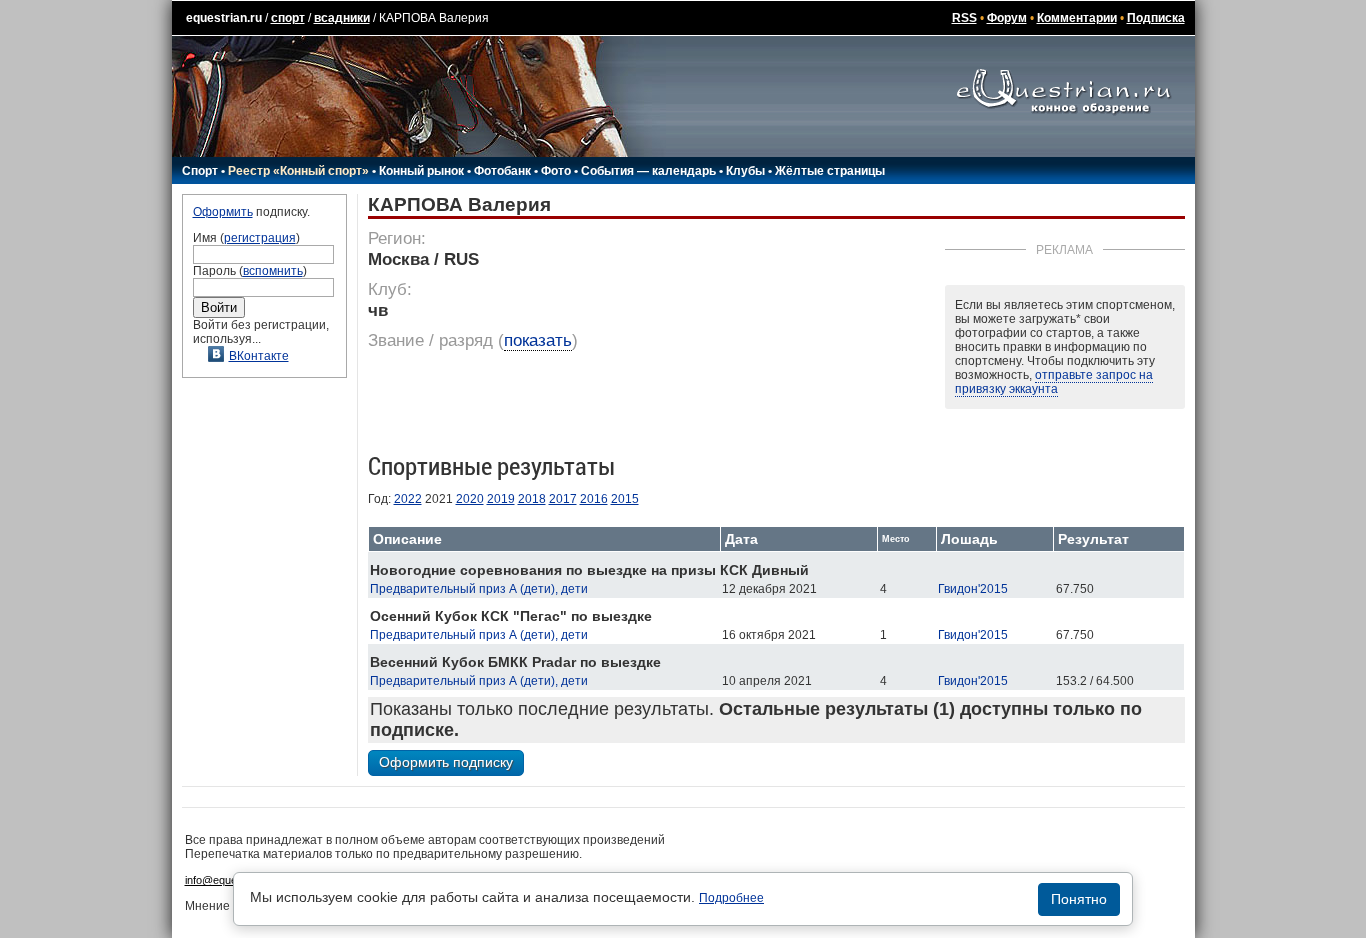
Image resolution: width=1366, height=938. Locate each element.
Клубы (745, 171)
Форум (1007, 18)
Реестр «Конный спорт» (298, 171)
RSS (964, 18)
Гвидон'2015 (973, 589)
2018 (532, 499)
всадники (342, 18)
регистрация (260, 238)
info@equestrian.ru (231, 880)
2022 (408, 499)
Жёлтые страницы (830, 171)
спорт (288, 18)
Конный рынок (421, 171)
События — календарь (648, 171)
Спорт (200, 171)
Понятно (1079, 899)
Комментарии (1077, 18)
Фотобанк (502, 171)
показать (538, 340)
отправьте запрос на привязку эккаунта (1054, 382)
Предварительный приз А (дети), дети (479, 589)
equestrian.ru (224, 18)
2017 (563, 499)
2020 (470, 499)
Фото (556, 171)
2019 (501, 499)
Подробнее (731, 898)
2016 (594, 499)
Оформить (223, 212)
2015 (625, 499)
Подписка (1156, 18)
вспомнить (273, 271)
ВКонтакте (259, 356)
